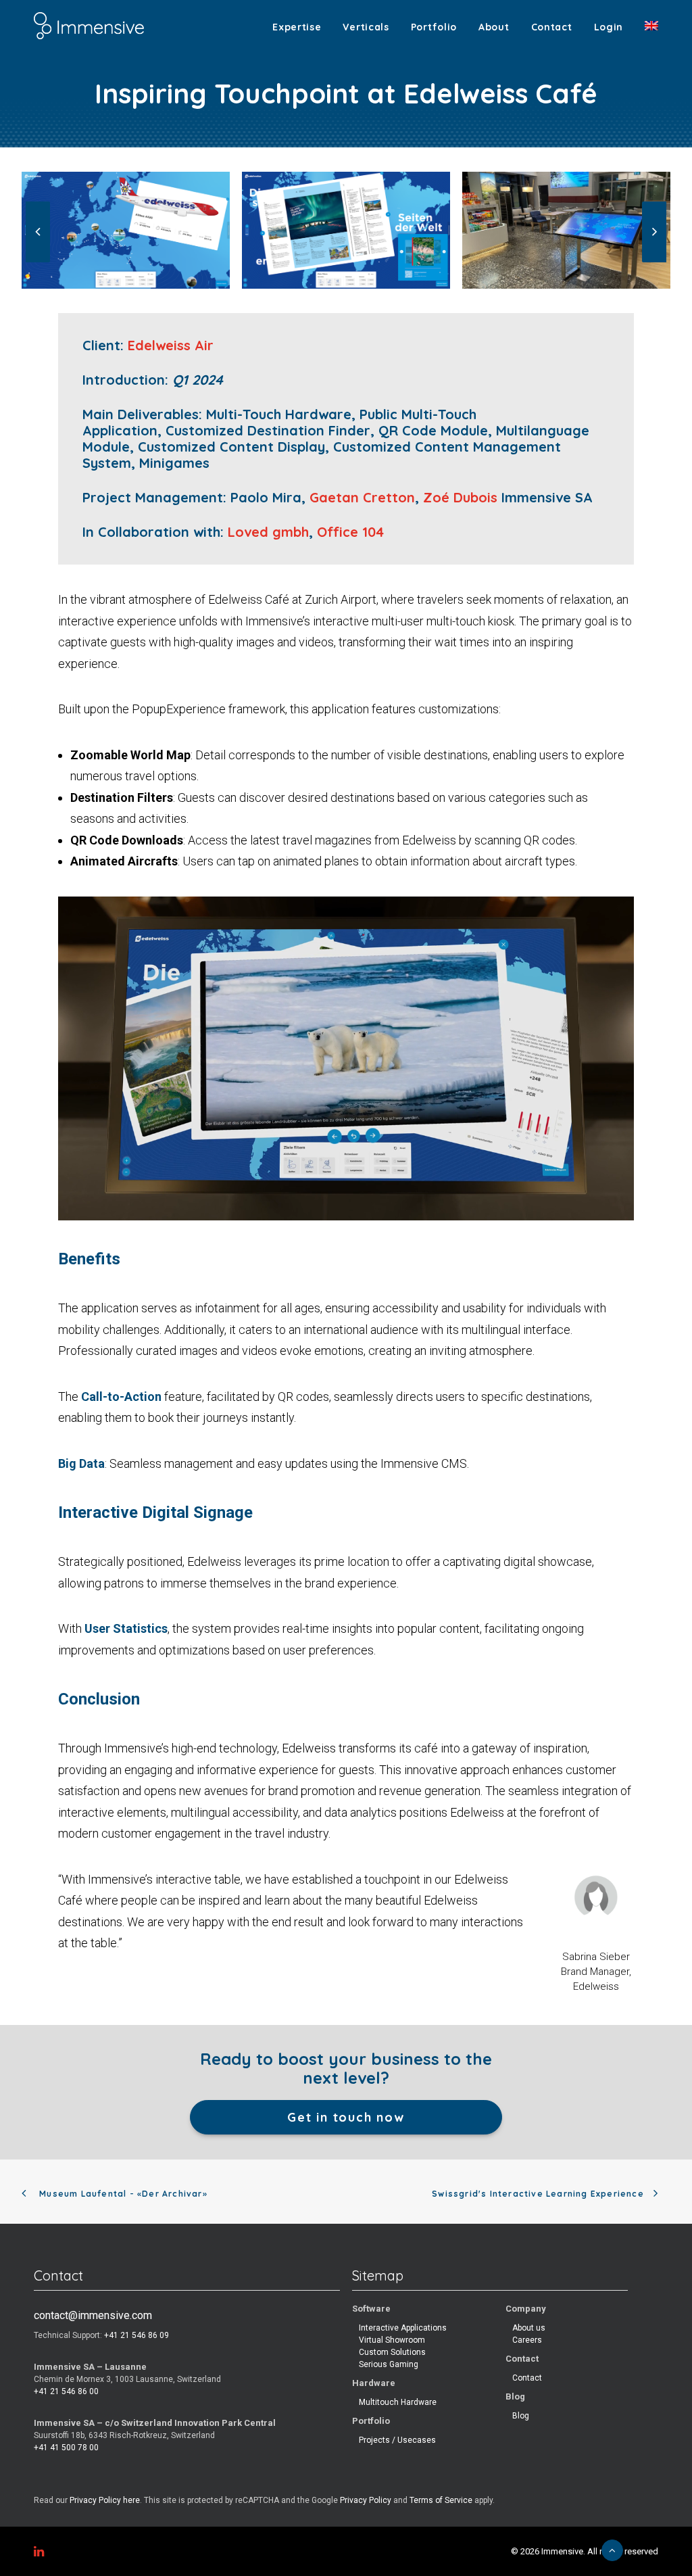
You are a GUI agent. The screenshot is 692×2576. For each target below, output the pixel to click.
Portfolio (434, 27)
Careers (527, 2340)
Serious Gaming (389, 2364)
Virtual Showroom (392, 2340)
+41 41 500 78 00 (66, 2448)
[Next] (654, 262)
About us (529, 2328)
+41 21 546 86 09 (137, 2335)
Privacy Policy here (105, 2500)
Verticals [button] (366, 27)
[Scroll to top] (612, 2550)
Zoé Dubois (460, 497)
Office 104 (350, 532)
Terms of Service (441, 2500)
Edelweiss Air (171, 345)
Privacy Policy (366, 2500)
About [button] (494, 27)
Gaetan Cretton (362, 497)
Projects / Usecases (397, 2440)
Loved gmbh (268, 532)
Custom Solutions (392, 2352)
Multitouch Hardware (398, 2402)
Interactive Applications (403, 2328)
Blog (521, 2416)
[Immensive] (89, 26)
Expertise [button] (297, 27)
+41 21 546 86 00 (66, 2391)
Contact (552, 27)
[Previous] (38, 262)
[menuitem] (301, 27)
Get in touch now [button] (346, 2117)
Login (609, 27)
